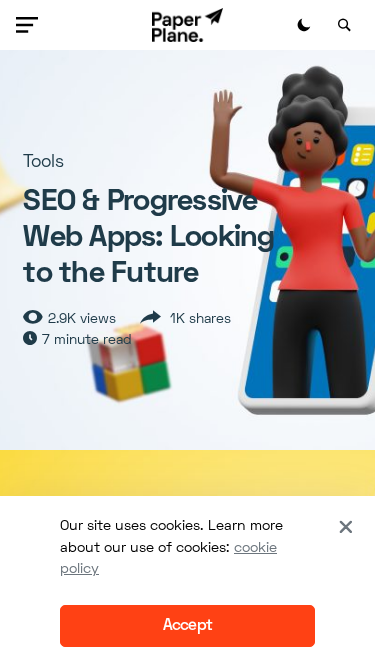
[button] (31, 25)
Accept (187, 626)
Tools (43, 162)
